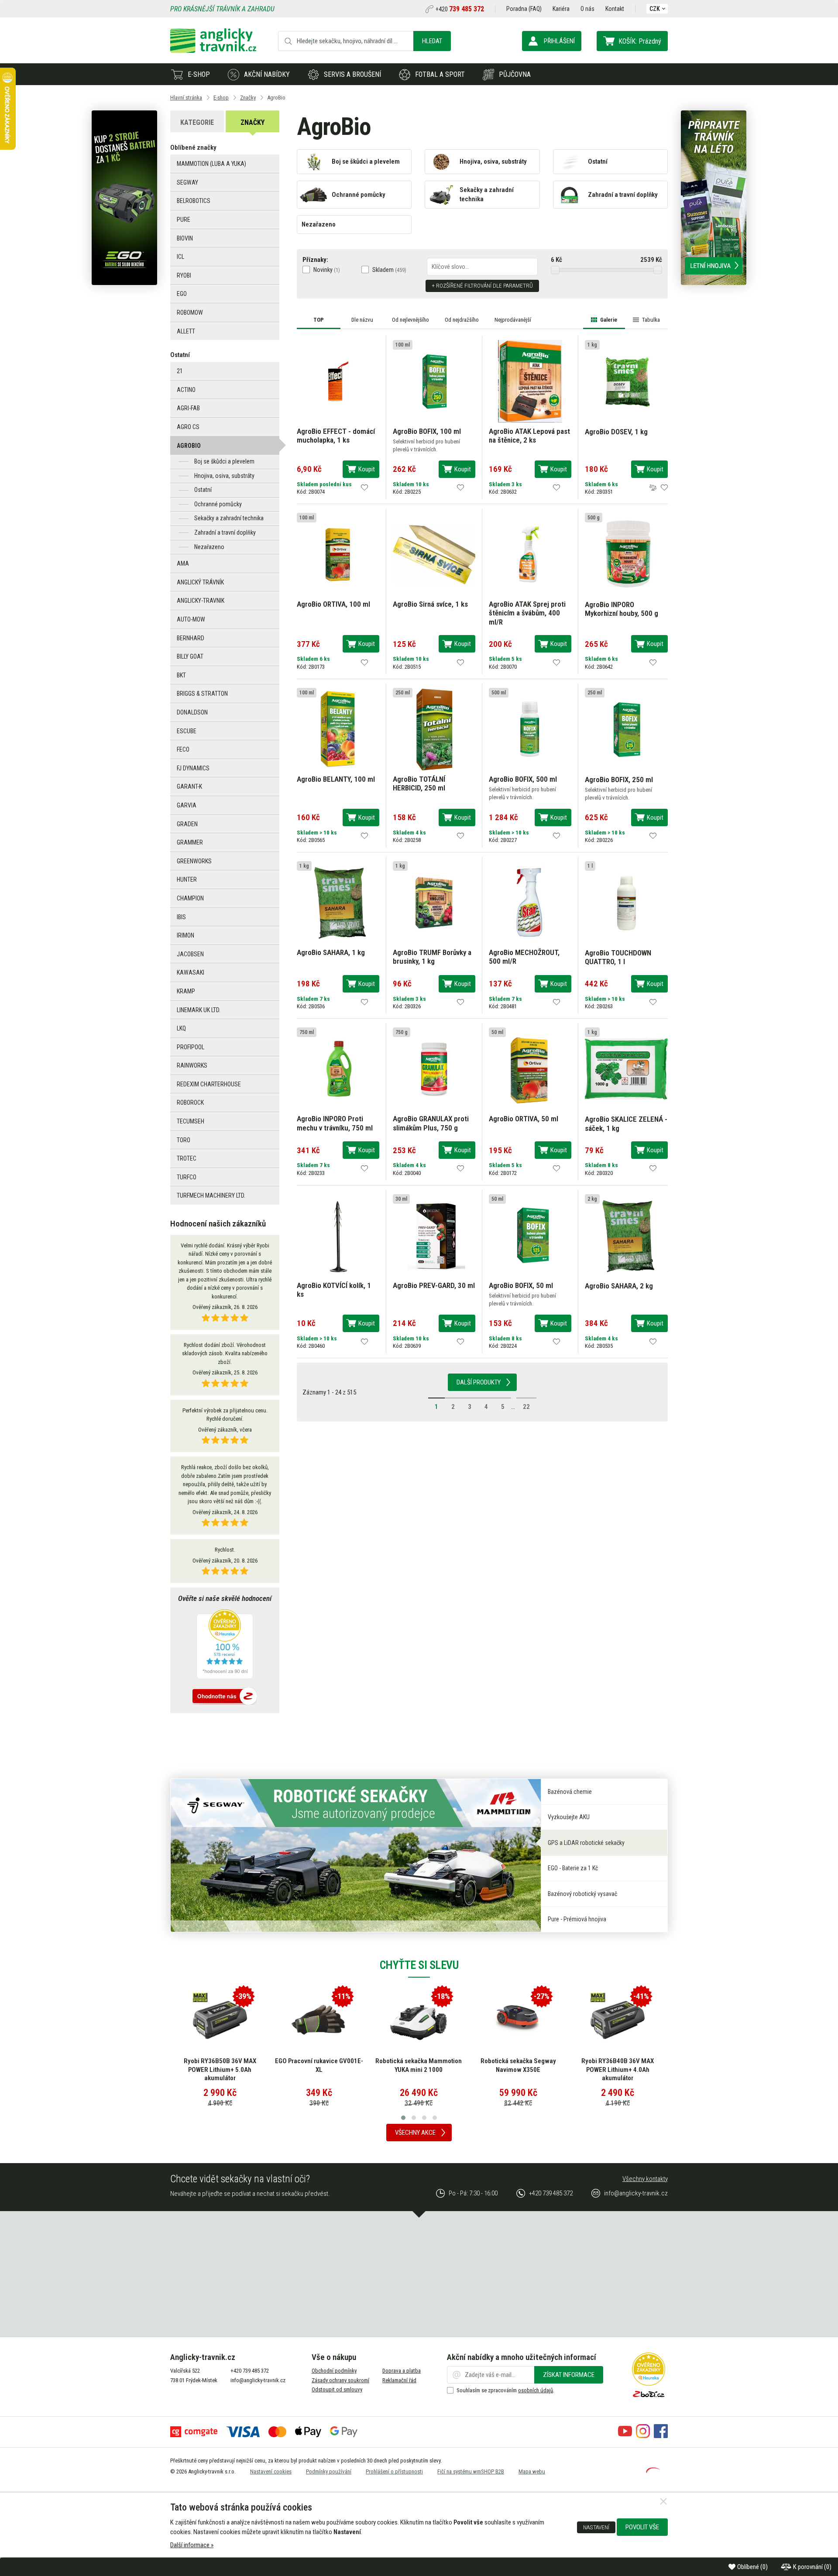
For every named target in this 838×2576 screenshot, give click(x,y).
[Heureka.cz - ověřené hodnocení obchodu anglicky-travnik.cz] (225, 1645)
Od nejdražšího (462, 320)
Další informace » (192, 2545)
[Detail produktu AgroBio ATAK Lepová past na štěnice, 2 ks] (530, 381)
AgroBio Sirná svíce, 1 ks (430, 604)
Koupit (367, 469)
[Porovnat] (653, 488)
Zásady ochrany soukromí (340, 2380)
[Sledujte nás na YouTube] (625, 2436)
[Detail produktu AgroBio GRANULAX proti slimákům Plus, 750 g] (434, 1068)
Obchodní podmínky (334, 2371)
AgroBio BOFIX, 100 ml (427, 431)
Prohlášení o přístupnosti (394, 2471)
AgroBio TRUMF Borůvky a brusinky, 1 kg (432, 957)
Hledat (432, 41)
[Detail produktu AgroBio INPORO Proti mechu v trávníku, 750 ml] (338, 1068)
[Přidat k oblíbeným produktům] (364, 488)
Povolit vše (642, 2527)
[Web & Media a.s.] (653, 2471)
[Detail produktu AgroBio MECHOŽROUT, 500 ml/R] (530, 902)
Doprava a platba (402, 2371)
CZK (655, 9)
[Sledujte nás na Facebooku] (661, 2436)
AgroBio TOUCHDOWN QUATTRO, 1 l (618, 957)
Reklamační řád (399, 2380)
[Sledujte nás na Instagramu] (643, 2436)
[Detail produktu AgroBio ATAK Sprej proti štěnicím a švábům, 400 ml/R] (530, 554)
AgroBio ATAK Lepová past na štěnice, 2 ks (529, 436)
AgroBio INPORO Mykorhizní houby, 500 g (622, 609)
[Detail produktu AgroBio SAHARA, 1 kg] (338, 902)
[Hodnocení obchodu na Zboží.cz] (225, 1697)
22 (526, 1407)
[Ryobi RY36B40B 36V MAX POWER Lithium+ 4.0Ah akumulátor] (618, 2020)
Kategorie (197, 122)
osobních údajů (536, 2390)
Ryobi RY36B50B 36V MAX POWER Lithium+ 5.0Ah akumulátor (220, 2069)
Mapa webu (532, 2471)
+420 (460, 9)
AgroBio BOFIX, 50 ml (521, 1285)
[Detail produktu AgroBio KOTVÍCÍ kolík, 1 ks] (338, 1235)
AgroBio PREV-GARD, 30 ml (434, 1285)
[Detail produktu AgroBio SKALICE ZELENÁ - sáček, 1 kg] (626, 1068)
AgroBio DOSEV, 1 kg (616, 432)
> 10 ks (328, 833)
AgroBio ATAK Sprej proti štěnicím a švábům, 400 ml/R (527, 613)
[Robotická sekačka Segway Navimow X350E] (518, 2020)
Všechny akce (415, 2133)
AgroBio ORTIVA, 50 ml (524, 1119)
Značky (252, 122)
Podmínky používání (329, 2471)
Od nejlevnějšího (410, 320)
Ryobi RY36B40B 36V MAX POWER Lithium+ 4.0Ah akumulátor (618, 2069)
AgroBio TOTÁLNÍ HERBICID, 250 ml (419, 783)
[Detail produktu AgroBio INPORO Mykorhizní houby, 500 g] (626, 554)
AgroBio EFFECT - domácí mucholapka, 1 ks (336, 436)
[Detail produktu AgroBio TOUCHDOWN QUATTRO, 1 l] (626, 902)
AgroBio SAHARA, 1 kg (331, 952)
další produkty (479, 1382)
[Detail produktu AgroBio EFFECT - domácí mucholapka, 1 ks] (338, 381)
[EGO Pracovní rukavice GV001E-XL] (319, 2020)
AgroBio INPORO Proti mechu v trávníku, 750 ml (335, 1123)
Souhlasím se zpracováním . (505, 2390)
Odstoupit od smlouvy (337, 2389)
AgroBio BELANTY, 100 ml (336, 779)
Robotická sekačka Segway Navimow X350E (518, 2065)
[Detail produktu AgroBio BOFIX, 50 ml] (530, 1235)
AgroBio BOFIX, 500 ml (523, 779)
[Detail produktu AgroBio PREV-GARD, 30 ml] (434, 1235)
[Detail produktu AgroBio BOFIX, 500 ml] (530, 728)
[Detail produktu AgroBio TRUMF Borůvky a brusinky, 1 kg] (434, 902)
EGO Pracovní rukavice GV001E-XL (319, 2065)
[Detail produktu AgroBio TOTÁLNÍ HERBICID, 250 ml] (434, 728)
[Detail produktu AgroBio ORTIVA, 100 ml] (338, 554)
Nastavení (596, 2527)
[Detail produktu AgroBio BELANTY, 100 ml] (338, 728)
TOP (319, 320)
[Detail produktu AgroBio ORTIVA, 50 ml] (530, 1068)
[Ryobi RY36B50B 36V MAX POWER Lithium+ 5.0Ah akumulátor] (220, 2020)
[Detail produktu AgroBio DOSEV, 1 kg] (626, 381)
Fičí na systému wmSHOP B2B (471, 2471)
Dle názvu (362, 320)
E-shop (199, 74)
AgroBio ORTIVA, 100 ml (333, 604)
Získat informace (569, 2375)
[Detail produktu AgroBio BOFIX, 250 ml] (626, 729)
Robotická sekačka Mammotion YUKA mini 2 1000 (419, 2065)
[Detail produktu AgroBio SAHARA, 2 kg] (626, 1235)
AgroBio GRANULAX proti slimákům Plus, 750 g (431, 1123)
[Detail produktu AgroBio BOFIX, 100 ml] (434, 381)
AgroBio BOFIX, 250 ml (619, 780)
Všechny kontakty (645, 2179)
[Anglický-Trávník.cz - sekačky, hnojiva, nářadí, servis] (213, 51)
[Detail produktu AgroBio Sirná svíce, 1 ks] (434, 554)
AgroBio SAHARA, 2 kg (619, 1286)
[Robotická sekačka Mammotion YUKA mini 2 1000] (419, 2020)
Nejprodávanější (513, 320)
